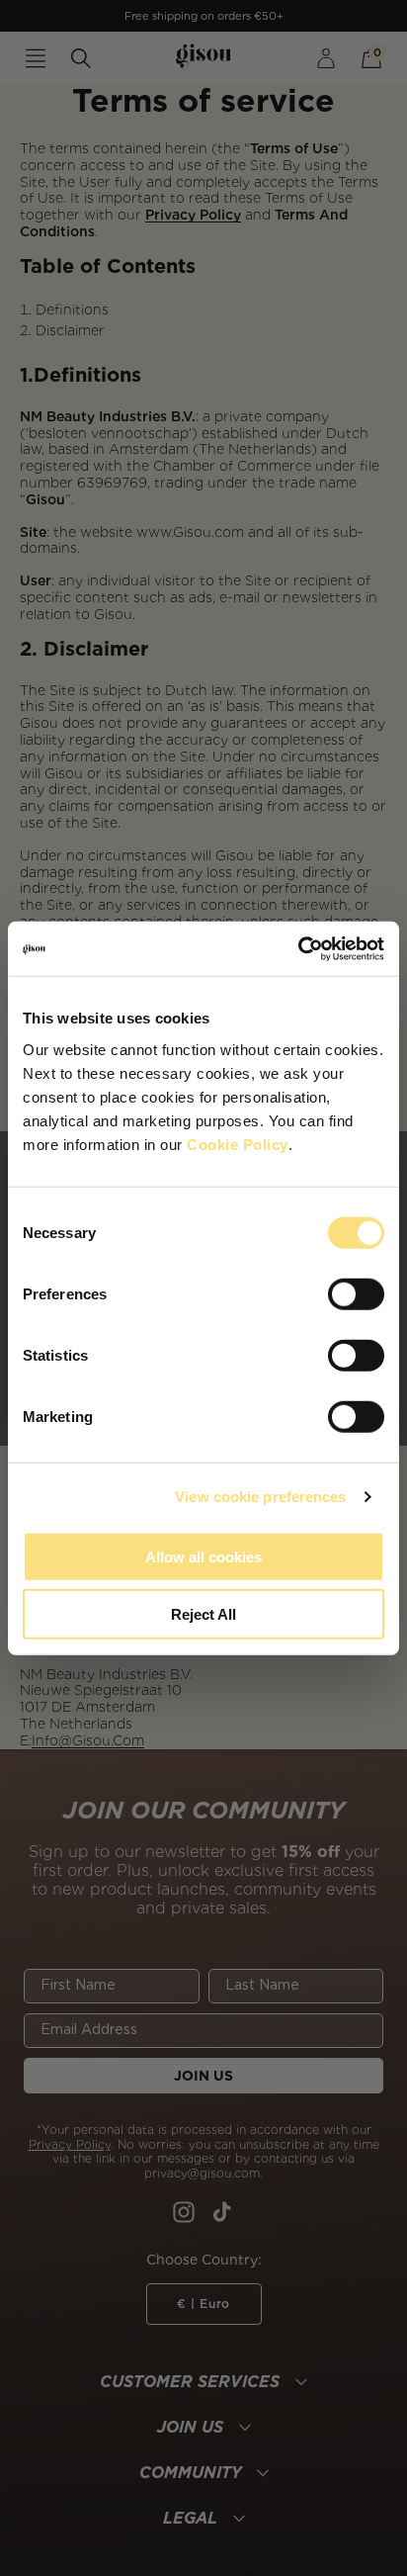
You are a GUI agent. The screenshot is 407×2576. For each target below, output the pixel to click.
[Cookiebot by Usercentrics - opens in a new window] (298, 948)
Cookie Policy (238, 1144)
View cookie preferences (260, 1497)
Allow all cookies (203, 1556)
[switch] (356, 1293)
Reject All (203, 1614)
